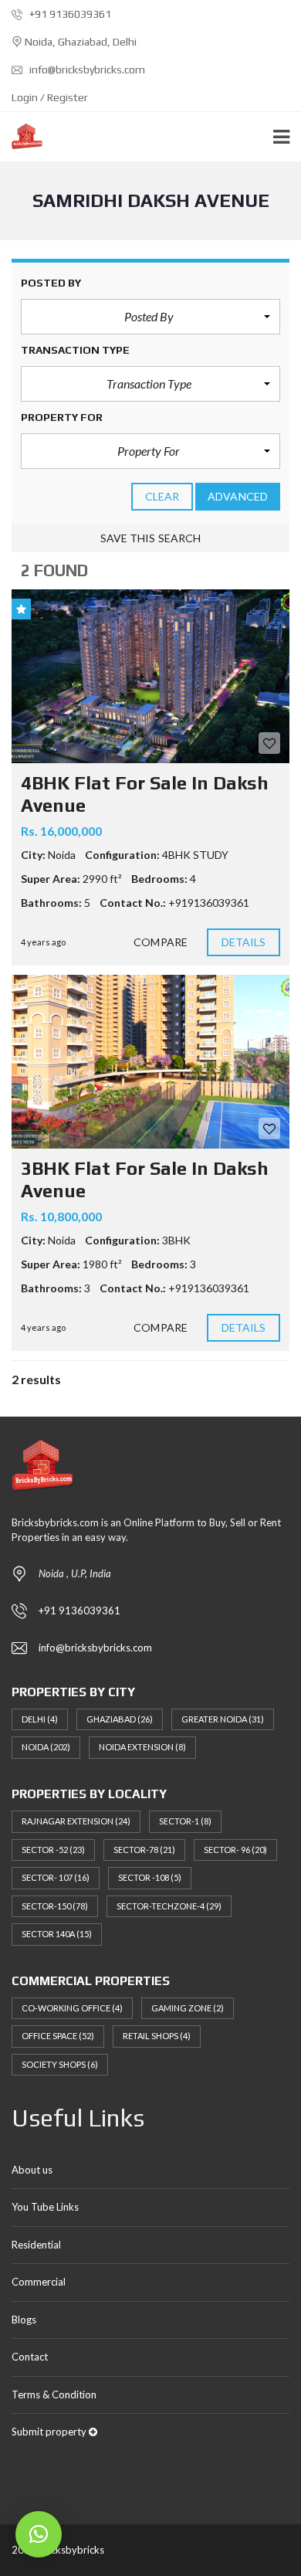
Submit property (50, 2432)
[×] (39, 2534)
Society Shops (60, 2064)
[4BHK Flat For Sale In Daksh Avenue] (150, 676)
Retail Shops (157, 2036)
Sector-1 (185, 1821)
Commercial (39, 2282)
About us (32, 2170)
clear (162, 496)
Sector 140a (57, 1934)
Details (244, 942)
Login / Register (50, 97)
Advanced (238, 496)
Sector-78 (144, 1850)
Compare (161, 942)
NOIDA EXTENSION (142, 1747)
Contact (30, 2357)
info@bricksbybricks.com (86, 70)
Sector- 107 (56, 1877)
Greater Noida (223, 1719)
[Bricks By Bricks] (21, 137)
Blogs (24, 2320)
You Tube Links (45, 2207)
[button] (150, 317)
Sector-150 (55, 1906)
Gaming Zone (188, 2008)
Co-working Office (72, 2008)
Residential (36, 2245)
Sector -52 (53, 1850)
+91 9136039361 (69, 14)
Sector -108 (150, 1877)
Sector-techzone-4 (169, 1906)
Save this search (151, 538)
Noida (46, 1747)
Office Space (58, 2036)
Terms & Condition (54, 2394)
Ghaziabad (120, 1719)
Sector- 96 (235, 1850)
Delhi (40, 1719)
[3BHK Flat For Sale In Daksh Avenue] (150, 1062)
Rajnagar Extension (76, 1821)
